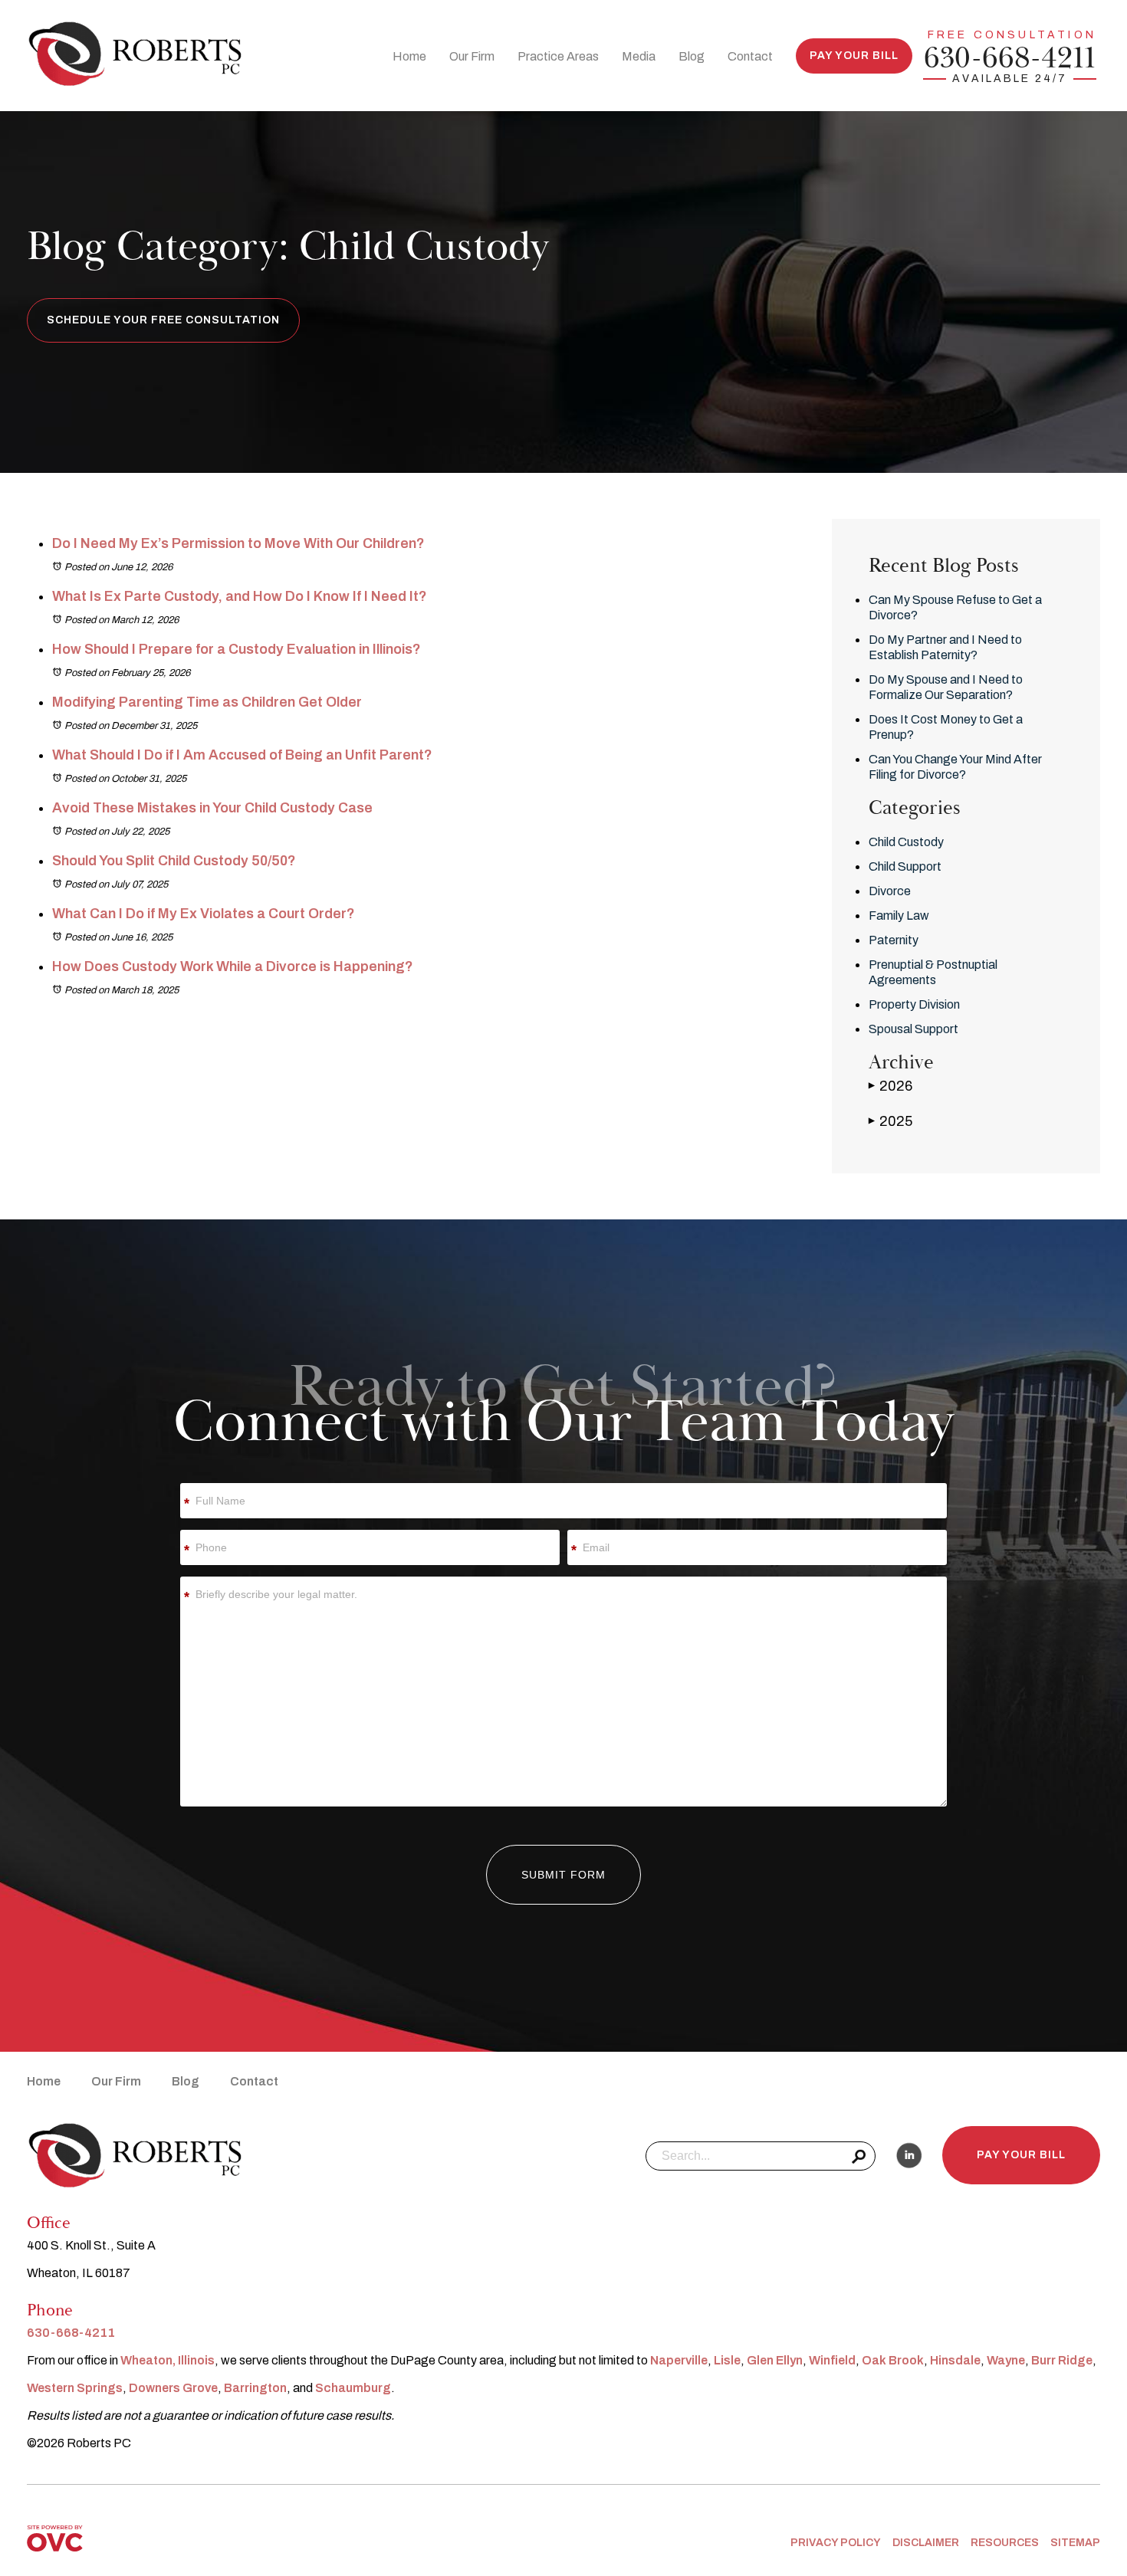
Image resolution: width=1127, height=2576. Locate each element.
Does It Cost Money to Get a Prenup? (946, 727)
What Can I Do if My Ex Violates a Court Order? (204, 914)
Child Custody (906, 842)
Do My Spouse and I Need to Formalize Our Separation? (946, 687)
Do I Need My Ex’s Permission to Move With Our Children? (238, 543)
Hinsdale (955, 2360)
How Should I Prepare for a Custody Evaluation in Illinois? (237, 649)
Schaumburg (353, 2388)
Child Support (905, 866)
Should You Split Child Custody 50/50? (174, 861)
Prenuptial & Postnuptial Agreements (933, 972)
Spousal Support (913, 1029)
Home (409, 56)
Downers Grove (173, 2388)
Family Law (899, 916)
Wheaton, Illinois (168, 2360)
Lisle (727, 2360)
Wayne (1006, 2360)
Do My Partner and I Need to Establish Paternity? (945, 647)
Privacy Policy (836, 2543)
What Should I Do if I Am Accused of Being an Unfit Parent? (242, 755)
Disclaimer (926, 2543)
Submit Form (563, 1875)
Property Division (914, 1004)
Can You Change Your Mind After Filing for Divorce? (955, 767)
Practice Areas (558, 56)
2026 (890, 1086)
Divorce (890, 891)
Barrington (255, 2388)
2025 (890, 1121)
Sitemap (1075, 2543)
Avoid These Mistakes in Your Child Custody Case (212, 808)
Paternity (894, 940)
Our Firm (472, 56)
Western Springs (75, 2388)
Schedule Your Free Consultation (163, 320)
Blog (692, 56)
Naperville (679, 2360)
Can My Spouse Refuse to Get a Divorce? (955, 607)
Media (639, 56)
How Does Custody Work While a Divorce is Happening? (233, 966)
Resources (1005, 2543)
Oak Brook (893, 2360)
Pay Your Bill (854, 56)
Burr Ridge (1062, 2360)
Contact (750, 56)
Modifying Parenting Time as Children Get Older (207, 702)
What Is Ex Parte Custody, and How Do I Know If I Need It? (240, 596)
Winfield (832, 2360)
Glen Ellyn (775, 2360)
